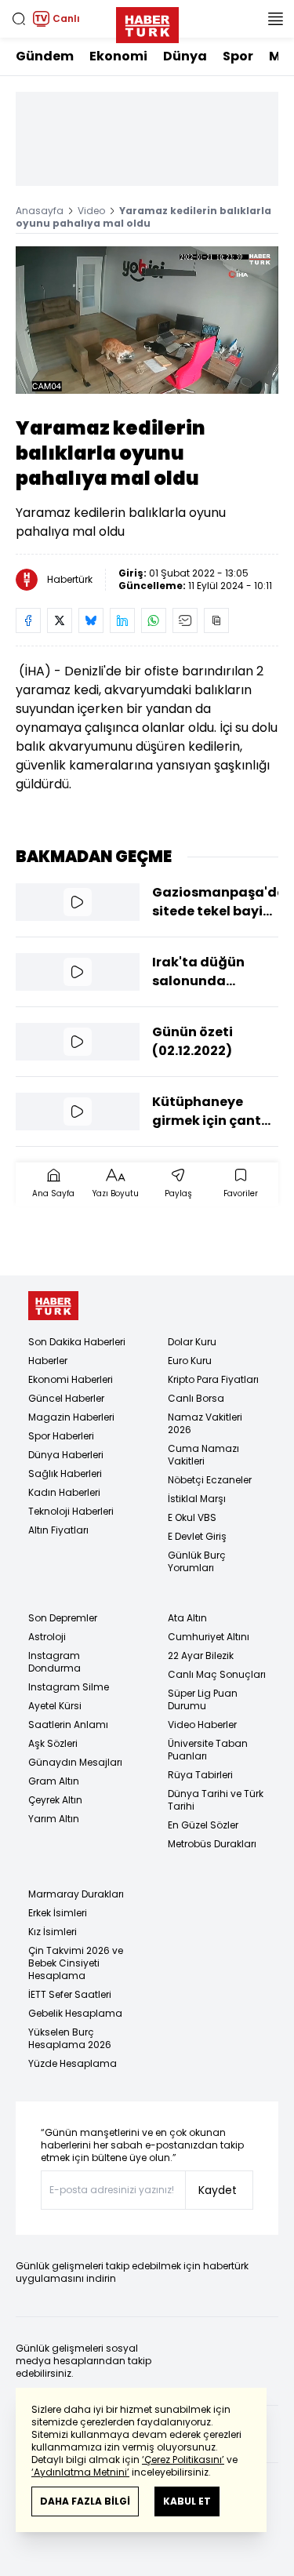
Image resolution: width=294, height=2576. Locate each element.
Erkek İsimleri (58, 1913)
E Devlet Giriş (197, 1536)
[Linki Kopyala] (216, 620)
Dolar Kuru (192, 1342)
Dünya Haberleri (66, 1455)
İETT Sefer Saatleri (70, 1994)
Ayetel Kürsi (55, 1706)
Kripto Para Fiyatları (213, 1379)
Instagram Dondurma (54, 1662)
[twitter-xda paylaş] (60, 620)
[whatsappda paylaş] (154, 620)
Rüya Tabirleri (200, 1775)
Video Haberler (202, 1725)
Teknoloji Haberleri (71, 1511)
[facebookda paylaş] (28, 620)
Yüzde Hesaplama (73, 2063)
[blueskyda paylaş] (91, 620)
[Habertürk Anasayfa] (147, 22)
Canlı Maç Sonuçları (217, 1674)
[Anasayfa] (53, 1306)
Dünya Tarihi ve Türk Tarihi (216, 1800)
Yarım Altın (54, 1819)
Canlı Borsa (196, 1398)
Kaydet (218, 2190)
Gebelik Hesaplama (75, 2013)
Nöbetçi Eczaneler (210, 1480)
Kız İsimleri (53, 1932)
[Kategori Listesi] (275, 19)
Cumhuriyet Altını (209, 1637)
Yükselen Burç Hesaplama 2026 (70, 2038)
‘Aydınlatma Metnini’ (80, 2472)
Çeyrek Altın (55, 1800)
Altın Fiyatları (58, 1530)
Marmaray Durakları (76, 1894)
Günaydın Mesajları (75, 1762)
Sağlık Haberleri (65, 1474)
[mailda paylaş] (185, 620)
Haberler (48, 1361)
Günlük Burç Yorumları (197, 1561)
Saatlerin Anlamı (68, 1725)
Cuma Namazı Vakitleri (203, 1455)
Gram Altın (54, 1781)
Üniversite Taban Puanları (208, 1750)
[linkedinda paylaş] (122, 620)
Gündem (45, 56)
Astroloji (47, 1637)
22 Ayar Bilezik (201, 1655)
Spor (238, 56)
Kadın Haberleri (64, 1492)
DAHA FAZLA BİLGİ (85, 2501)
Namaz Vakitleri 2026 (205, 1423)
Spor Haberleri (61, 1436)
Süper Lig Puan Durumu (203, 1699)
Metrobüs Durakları (212, 1844)
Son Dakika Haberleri (77, 1342)
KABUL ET (187, 2501)
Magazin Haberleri (71, 1417)
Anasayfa (40, 211)
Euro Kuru (190, 1361)
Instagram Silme (69, 1687)
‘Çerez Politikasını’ (183, 2460)
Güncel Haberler (66, 1398)
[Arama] (19, 19)
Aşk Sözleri (53, 1743)
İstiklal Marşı (197, 1499)
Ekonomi (118, 56)
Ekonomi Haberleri (71, 1379)
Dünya (185, 56)
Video (91, 211)
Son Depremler (63, 1618)
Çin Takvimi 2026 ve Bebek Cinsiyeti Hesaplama (76, 1963)
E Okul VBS (192, 1517)
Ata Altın (187, 1618)
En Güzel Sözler (203, 1825)
